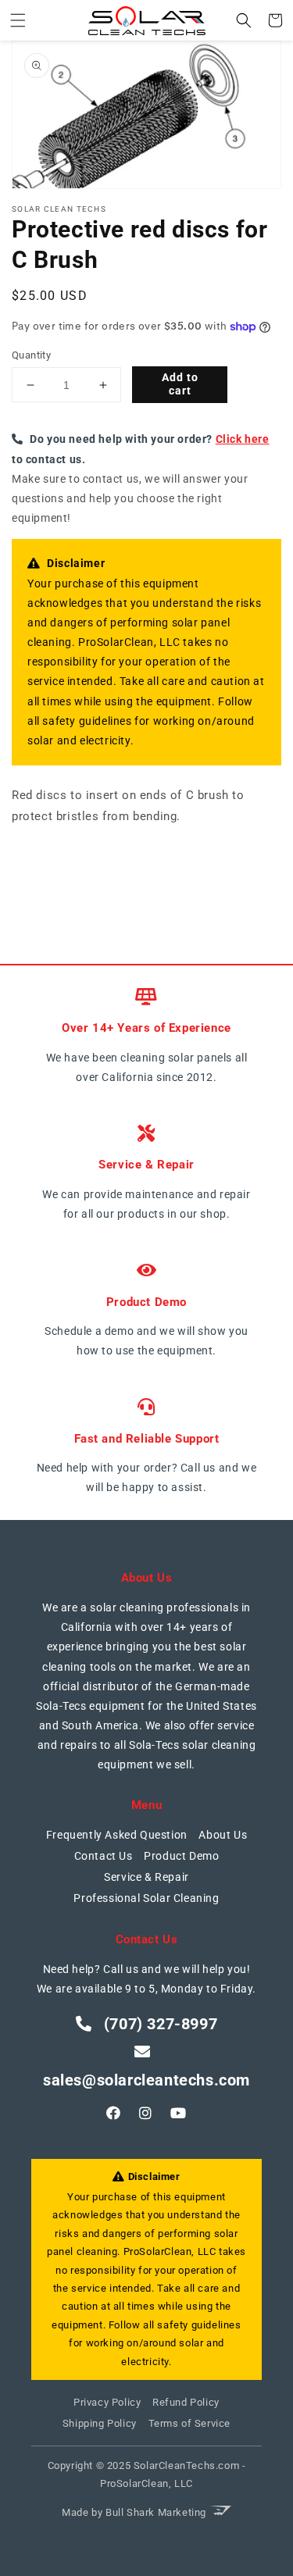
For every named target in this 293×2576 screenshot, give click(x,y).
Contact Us (104, 1856)
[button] (18, 20)
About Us (223, 1835)
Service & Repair (146, 1877)
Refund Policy (186, 2402)
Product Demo (181, 1856)
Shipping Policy (100, 2423)
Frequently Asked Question (117, 1835)
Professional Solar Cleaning (146, 1898)
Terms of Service (190, 2423)
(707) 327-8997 (158, 2024)
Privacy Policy (107, 2402)
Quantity (31, 355)
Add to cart (180, 384)
